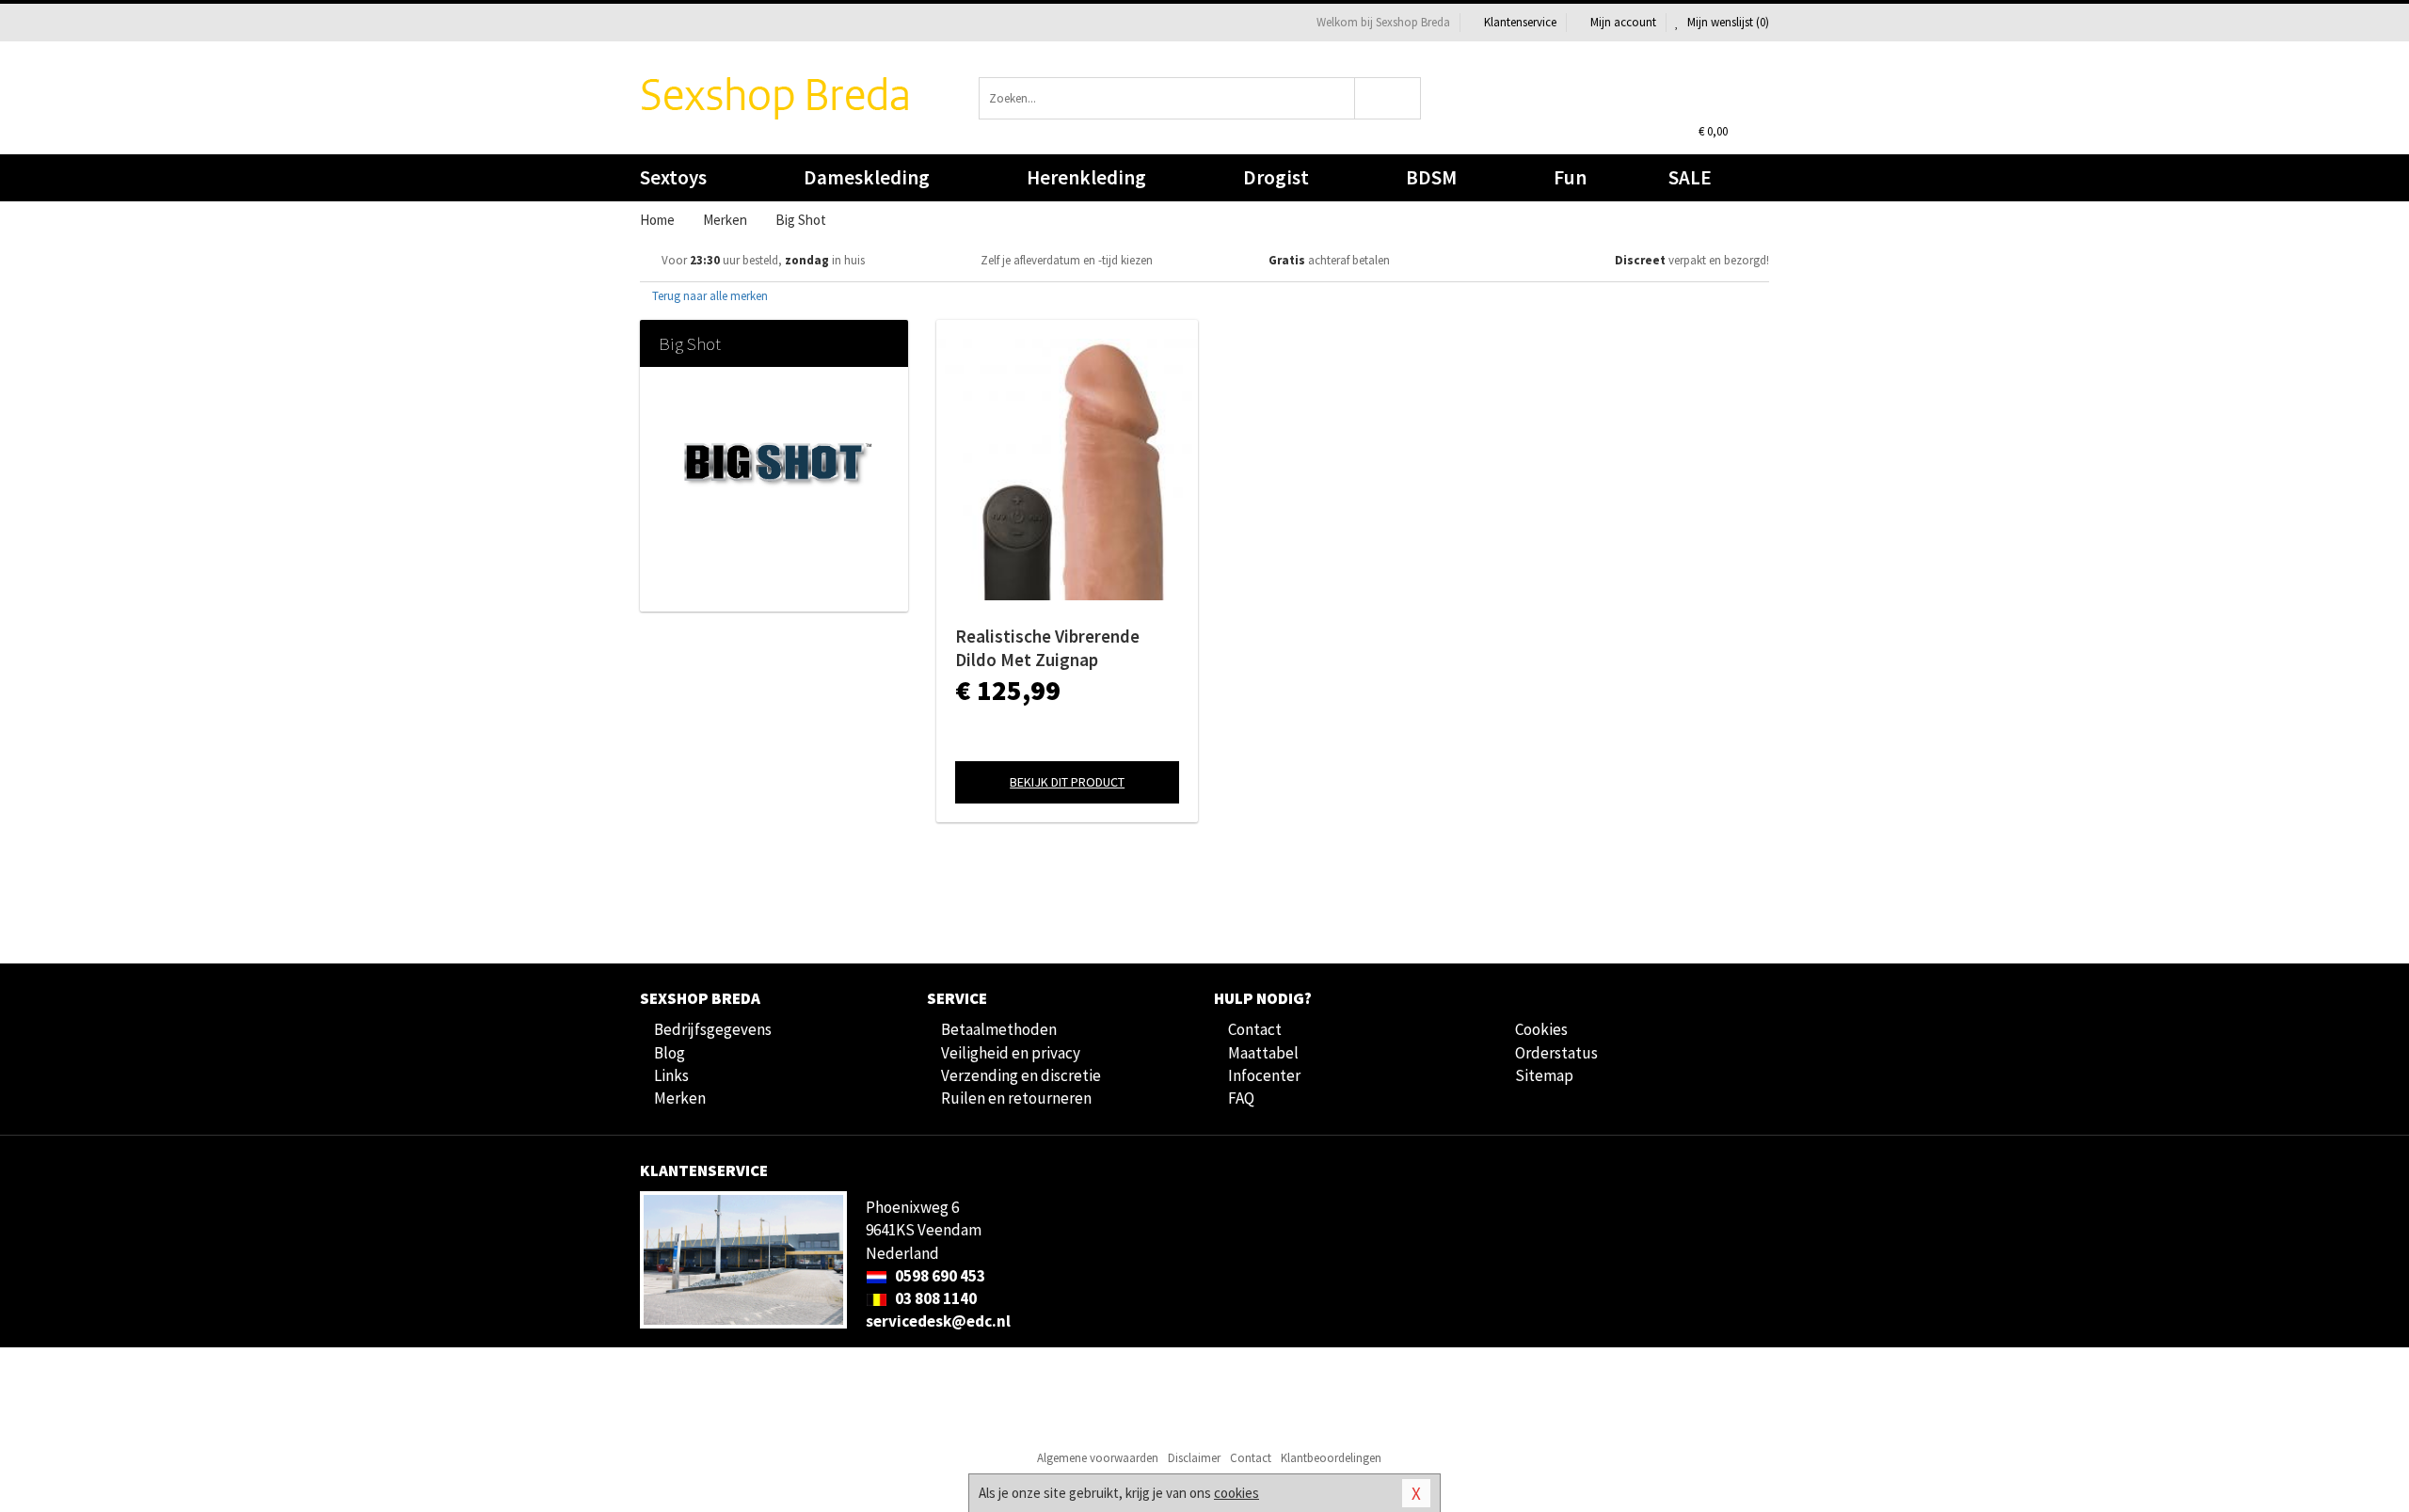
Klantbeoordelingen (1331, 1458)
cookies (1236, 1493)
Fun (1570, 177)
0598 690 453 (939, 1276)
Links (671, 1075)
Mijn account (1623, 22)
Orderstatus (1556, 1053)
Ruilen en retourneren (1016, 1098)
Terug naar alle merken (709, 296)
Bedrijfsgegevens (713, 1029)
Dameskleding (867, 177)
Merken (680, 1098)
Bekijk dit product (1067, 782)
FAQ (1241, 1098)
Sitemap (1544, 1075)
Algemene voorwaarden (1098, 1458)
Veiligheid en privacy (1011, 1053)
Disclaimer (1194, 1458)
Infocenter (1264, 1075)
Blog (670, 1053)
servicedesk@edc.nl (938, 1321)
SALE (1690, 177)
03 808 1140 (934, 1298)
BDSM (1431, 177)
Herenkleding (1086, 177)
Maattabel (1263, 1053)
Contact (1255, 1029)
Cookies (1541, 1029)
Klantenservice (1520, 22)
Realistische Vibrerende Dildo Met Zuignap (1047, 648)
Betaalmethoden (999, 1029)
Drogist (1276, 177)
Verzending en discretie (1021, 1075)
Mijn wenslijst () (1727, 22)
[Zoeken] (1388, 98)
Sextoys (673, 177)
